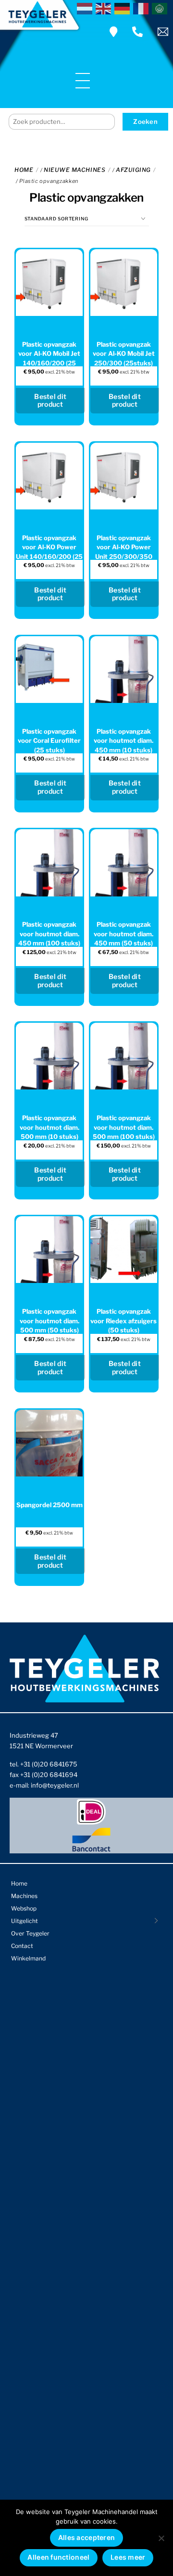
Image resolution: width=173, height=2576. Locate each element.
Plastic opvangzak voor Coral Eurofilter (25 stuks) (49, 741)
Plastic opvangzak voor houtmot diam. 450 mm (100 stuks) (49, 934)
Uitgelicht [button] (25, 1921)
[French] (142, 8)
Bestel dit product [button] (50, 400)
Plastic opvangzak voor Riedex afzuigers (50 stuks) (124, 1321)
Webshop (24, 1908)
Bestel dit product (50, 787)
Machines (24, 1896)
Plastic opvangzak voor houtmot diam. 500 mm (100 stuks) (124, 1127)
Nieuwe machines (74, 170)
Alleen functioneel (58, 2557)
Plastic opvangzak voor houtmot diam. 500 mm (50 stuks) (49, 1321)
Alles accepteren (86, 2537)
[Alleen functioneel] (161, 2538)
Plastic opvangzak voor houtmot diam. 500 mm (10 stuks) (49, 1127)
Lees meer (128, 2557)
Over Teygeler (30, 1933)
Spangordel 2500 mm (49, 1505)
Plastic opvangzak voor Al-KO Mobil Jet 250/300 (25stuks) (124, 354)
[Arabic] (161, 8)
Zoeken (145, 121)
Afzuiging (133, 170)
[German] (124, 8)
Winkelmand (28, 1958)
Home (24, 170)
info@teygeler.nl (55, 1785)
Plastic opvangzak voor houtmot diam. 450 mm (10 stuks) (124, 741)
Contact (22, 1946)
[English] (105, 8)
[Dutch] (86, 8)
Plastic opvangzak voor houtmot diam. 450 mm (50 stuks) (124, 934)
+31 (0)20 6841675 (49, 1764)
